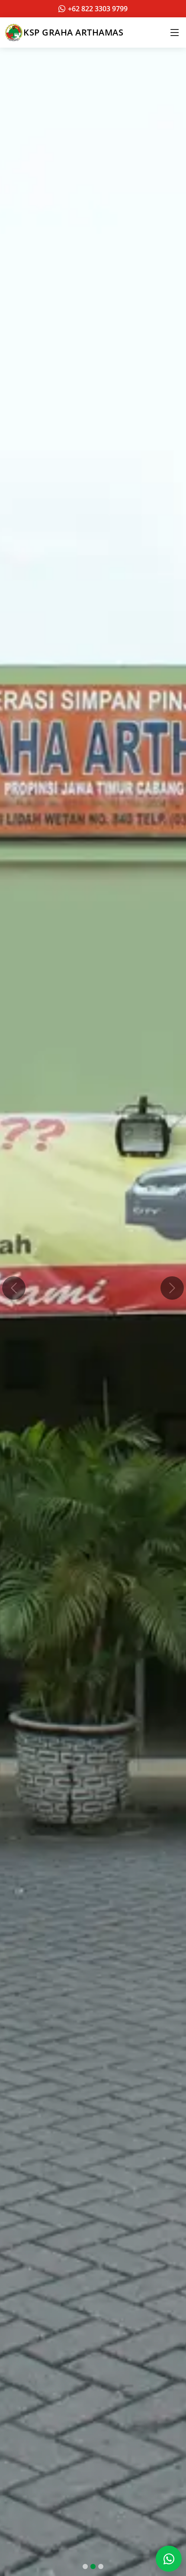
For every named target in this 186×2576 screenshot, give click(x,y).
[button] (14, 1288)
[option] (93, 1288)
